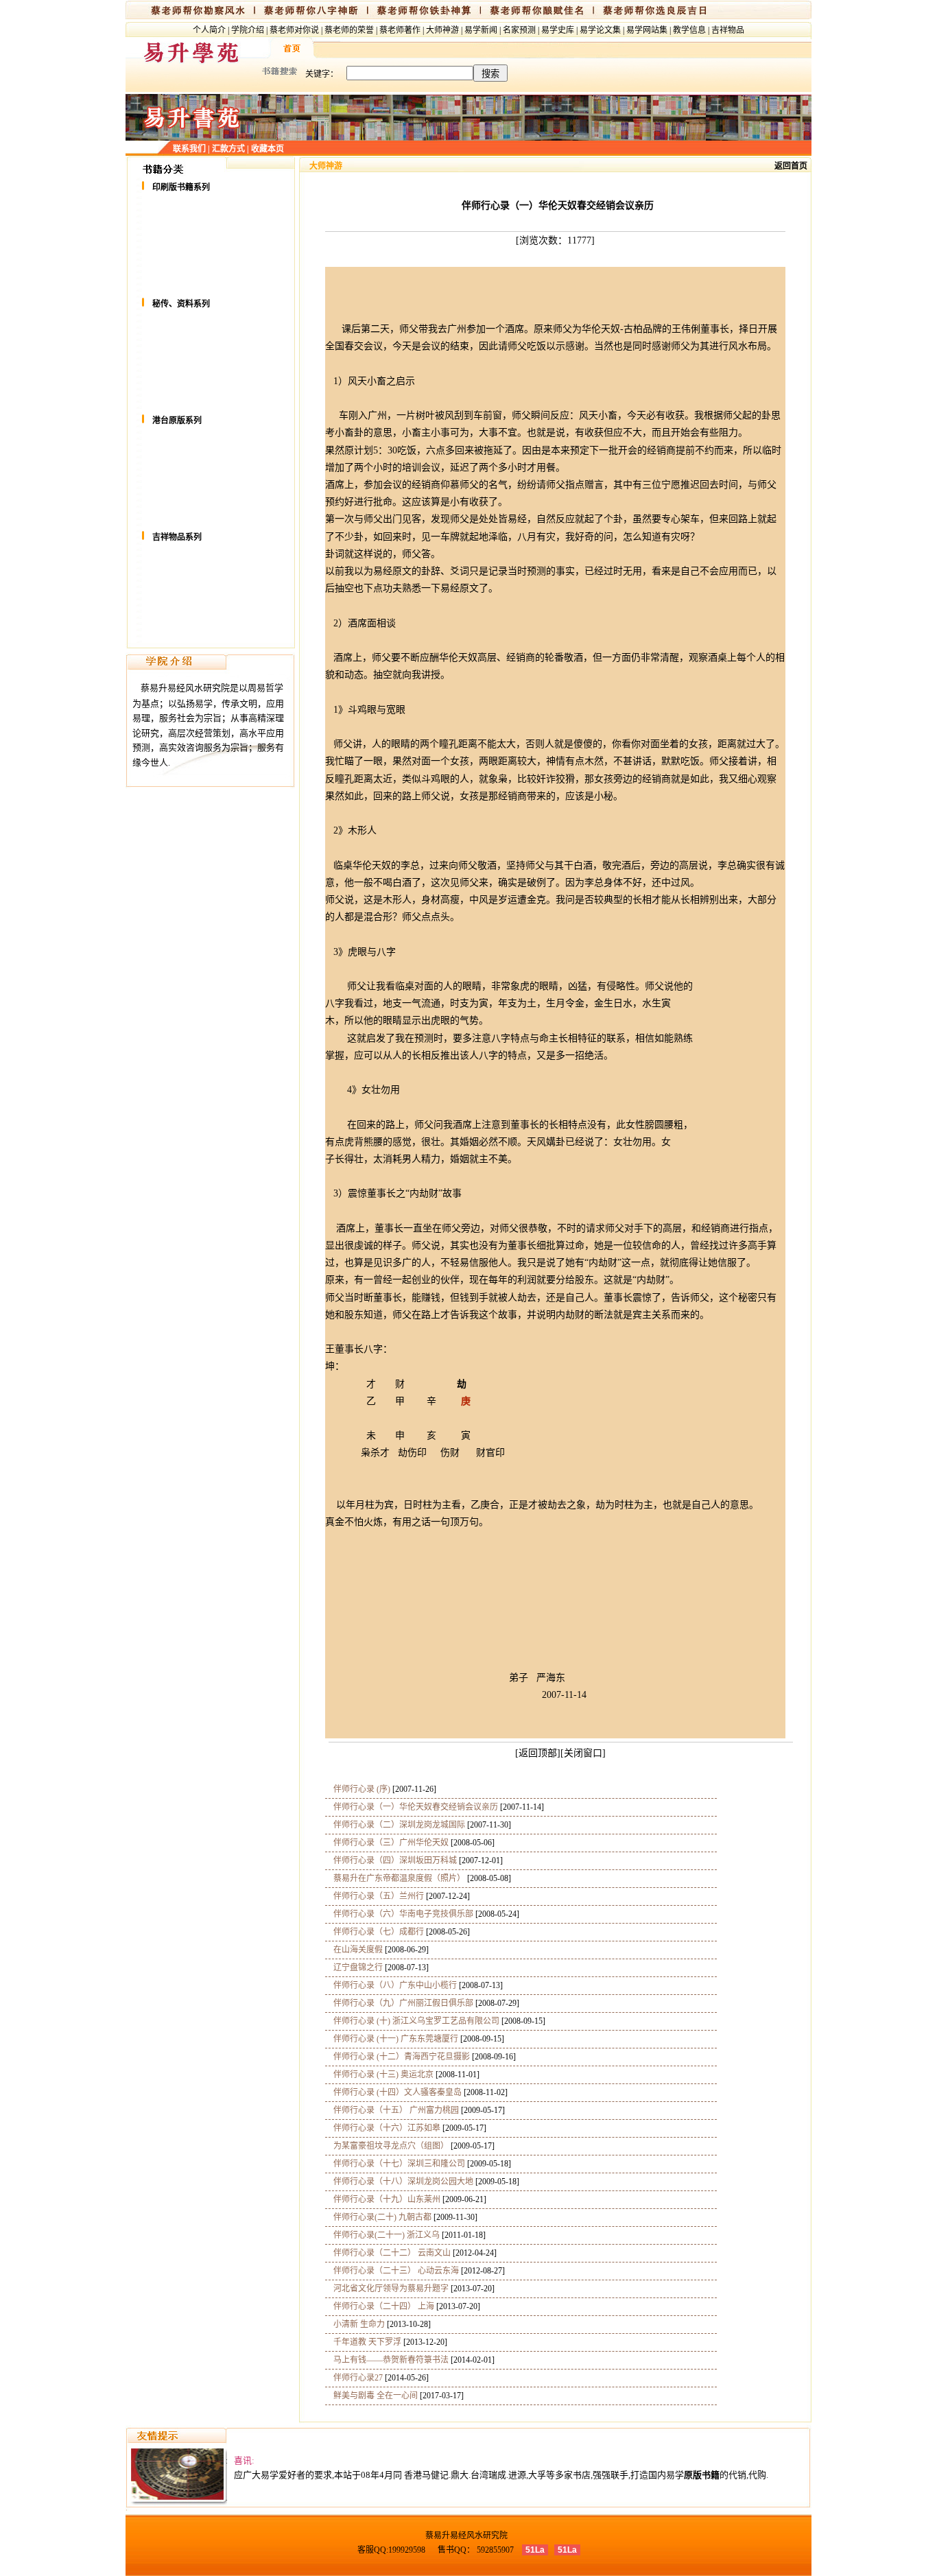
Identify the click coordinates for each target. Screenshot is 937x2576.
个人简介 (209, 30)
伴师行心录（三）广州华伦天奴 (387, 1843)
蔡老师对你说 (294, 30)
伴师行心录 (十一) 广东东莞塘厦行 (392, 2039)
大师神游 (442, 30)
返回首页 (791, 166)
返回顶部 (538, 1753)
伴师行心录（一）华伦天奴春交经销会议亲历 (412, 1807)
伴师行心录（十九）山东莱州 (383, 2199)
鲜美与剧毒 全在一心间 (371, 2396)
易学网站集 (647, 30)
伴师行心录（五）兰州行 (375, 1896)
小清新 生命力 (355, 2324)
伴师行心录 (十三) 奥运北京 (379, 2075)
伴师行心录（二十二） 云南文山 (388, 2253)
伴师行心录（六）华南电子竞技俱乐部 (399, 1914)
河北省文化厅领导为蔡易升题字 (387, 2289)
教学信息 (689, 30)
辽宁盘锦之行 (354, 1968)
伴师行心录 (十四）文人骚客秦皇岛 (393, 2092)
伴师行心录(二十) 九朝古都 (378, 2217)
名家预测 (519, 30)
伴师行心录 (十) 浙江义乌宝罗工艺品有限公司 (412, 2021)
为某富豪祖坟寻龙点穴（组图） (387, 2146)
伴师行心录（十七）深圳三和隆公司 (395, 2164)
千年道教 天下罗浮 (363, 2342)
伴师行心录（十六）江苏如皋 (383, 2128)
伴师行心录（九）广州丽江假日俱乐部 (399, 2003)
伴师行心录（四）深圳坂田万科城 (391, 1860)
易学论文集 (600, 30)
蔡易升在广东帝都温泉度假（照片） (395, 1878)
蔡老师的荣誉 (349, 30)
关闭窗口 (583, 1753)
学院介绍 (248, 30)
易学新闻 (481, 30)
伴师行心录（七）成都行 (375, 1932)
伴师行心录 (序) (358, 1789)
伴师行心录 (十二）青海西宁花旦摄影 (398, 2057)
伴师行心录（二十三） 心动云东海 (392, 2271)
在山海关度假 (354, 1950)
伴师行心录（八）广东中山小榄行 (391, 1985)
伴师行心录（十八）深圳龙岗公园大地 (399, 2182)
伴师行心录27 (354, 2378)
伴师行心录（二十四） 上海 (380, 2306)
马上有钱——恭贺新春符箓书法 (387, 2360)
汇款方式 (228, 149)
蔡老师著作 (400, 30)
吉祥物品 (728, 30)
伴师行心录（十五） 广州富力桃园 (392, 2110)
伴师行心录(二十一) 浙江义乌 (382, 2235)
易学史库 (558, 30)
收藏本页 (268, 149)
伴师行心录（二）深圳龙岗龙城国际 (395, 1825)
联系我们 (189, 149)
